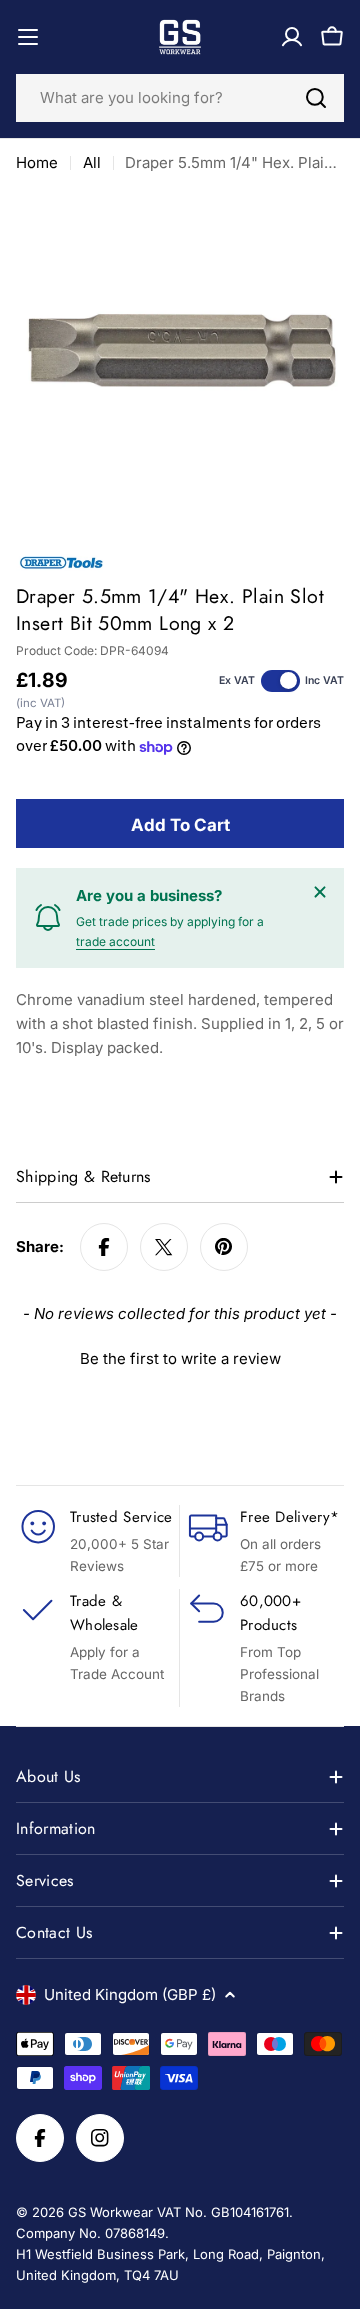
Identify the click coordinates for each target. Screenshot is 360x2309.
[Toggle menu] (28, 37)
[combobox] (180, 98)
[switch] (280, 681)
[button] (180, 1356)
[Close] (320, 892)
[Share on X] (164, 1247)
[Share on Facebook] (104, 1247)
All (92, 162)
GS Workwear (110, 2212)
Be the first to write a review (180, 1358)
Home (37, 162)
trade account (115, 941)
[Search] (316, 98)
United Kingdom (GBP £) (130, 1994)
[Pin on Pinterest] (224, 1247)
